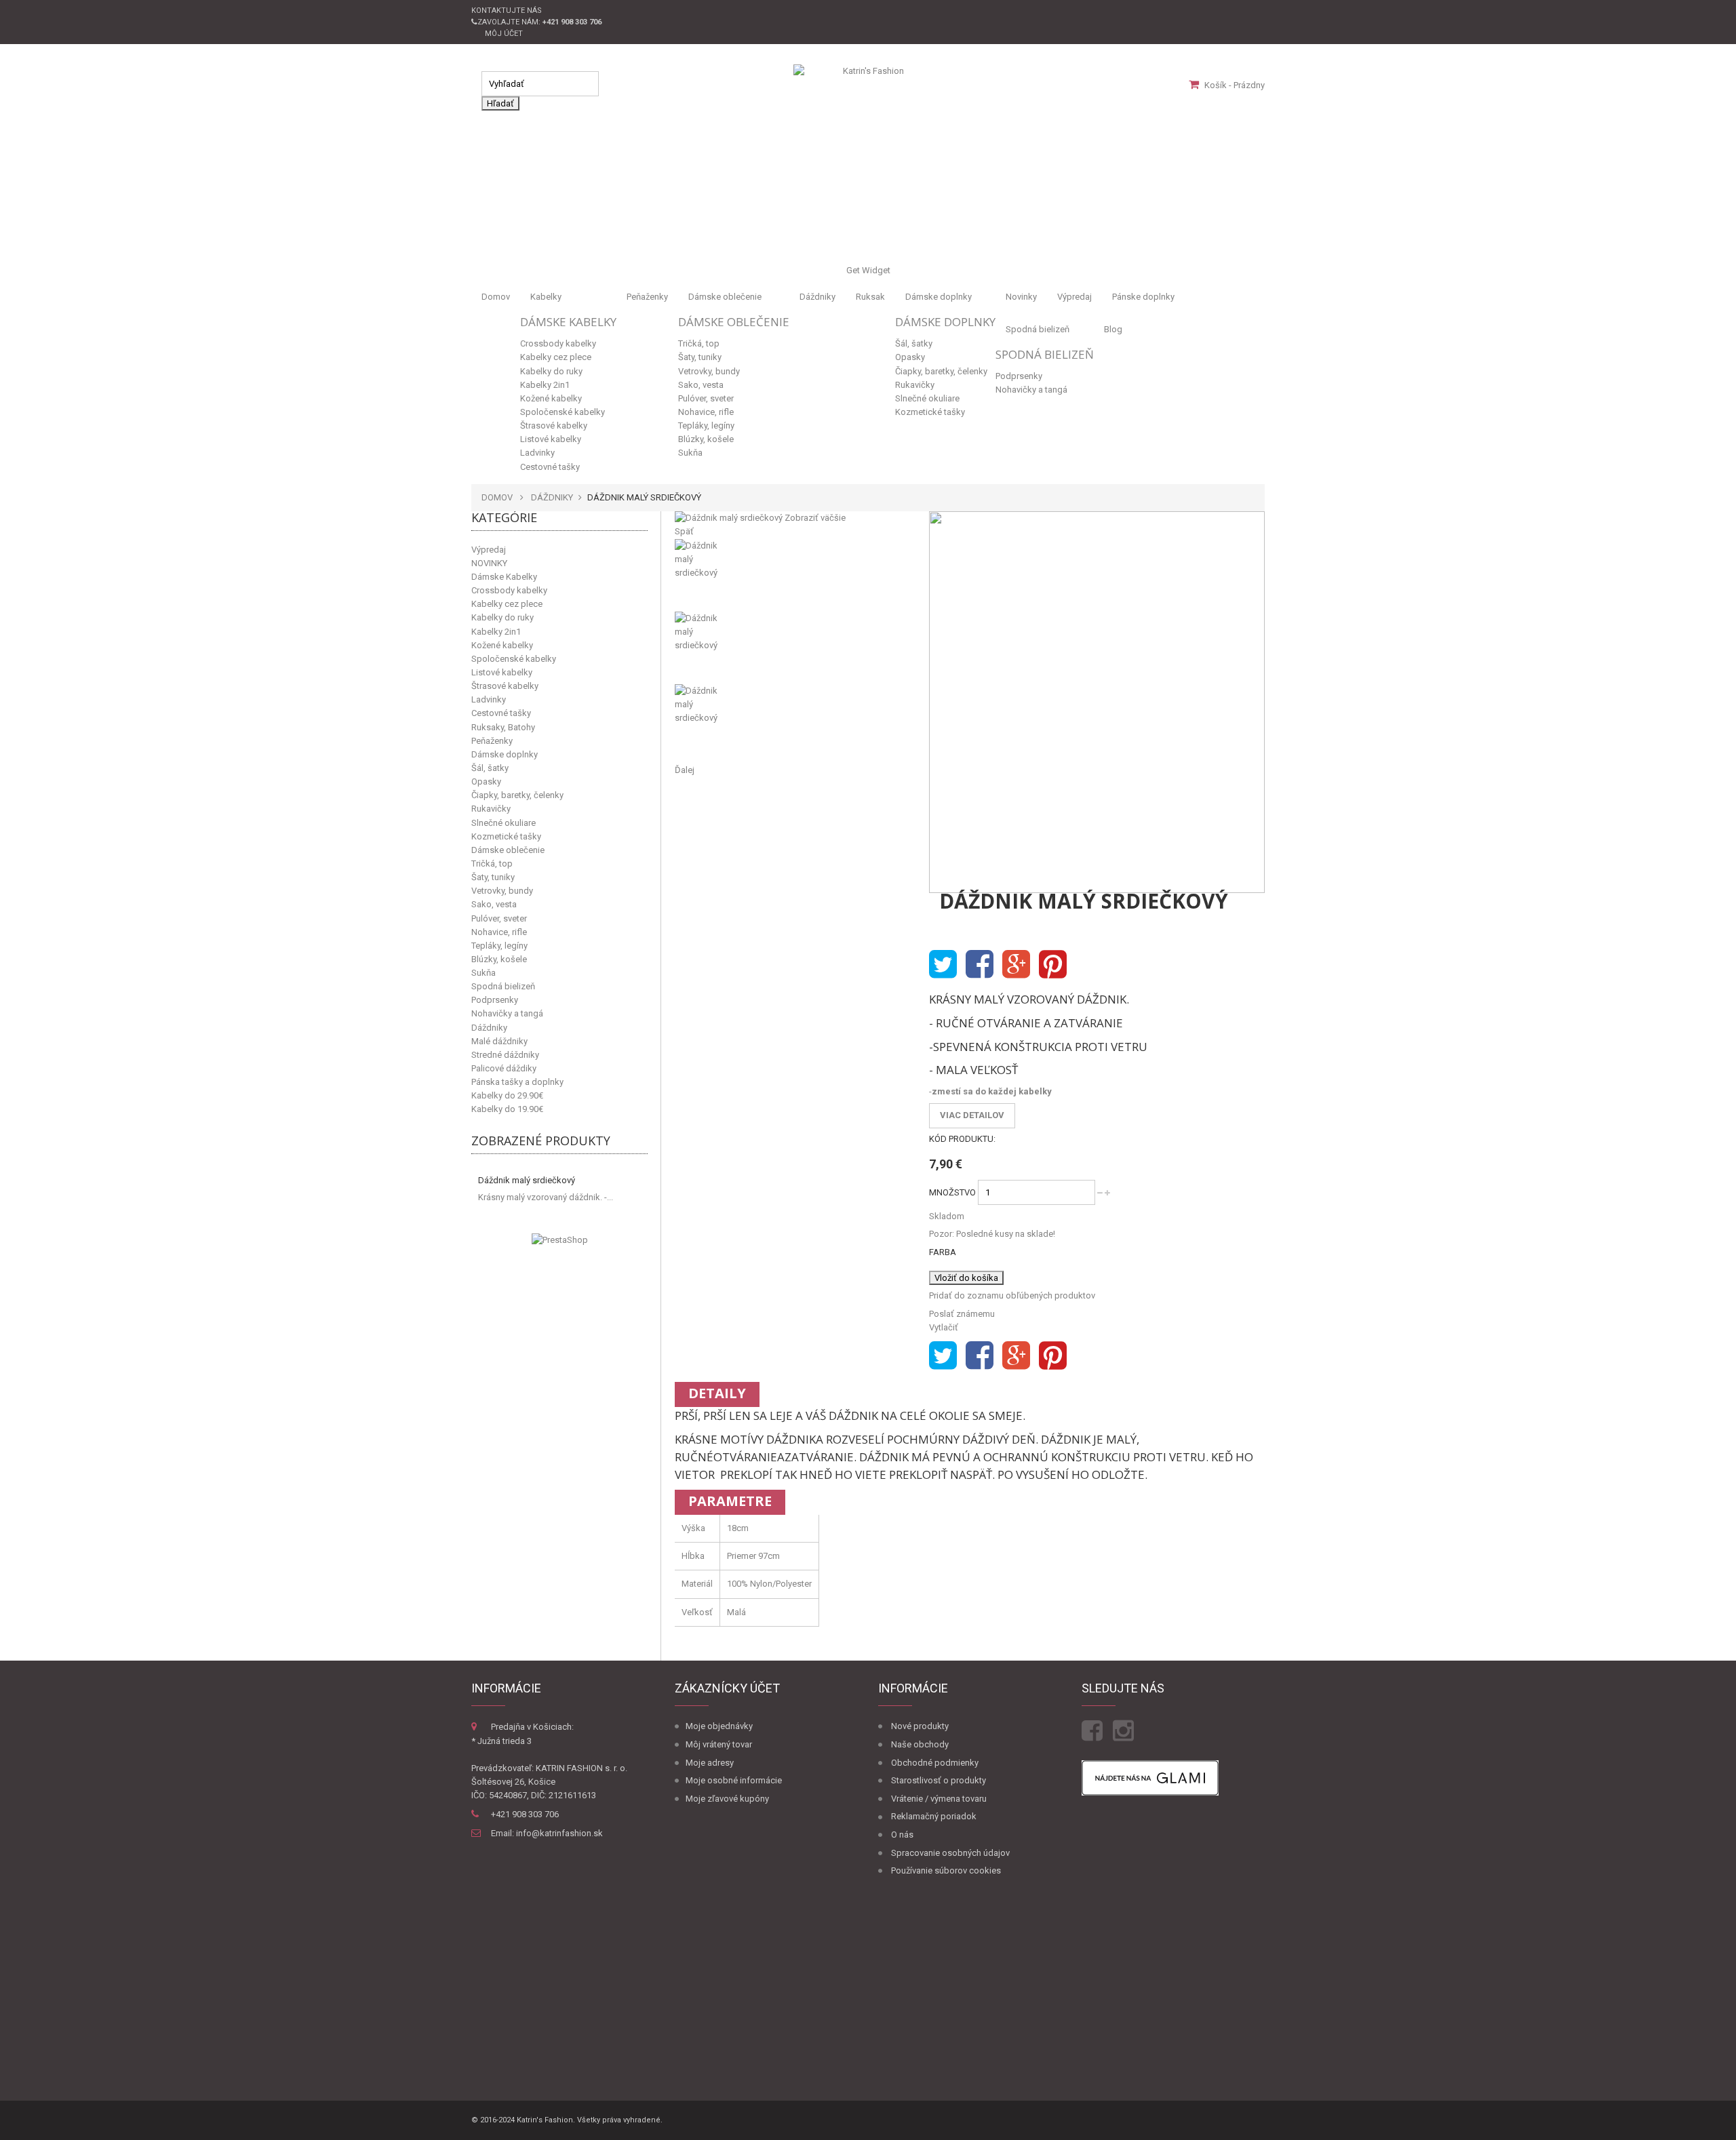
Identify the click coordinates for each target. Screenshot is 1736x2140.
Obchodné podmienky (935, 1763)
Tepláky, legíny (706, 425)
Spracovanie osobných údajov (950, 1853)
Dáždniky (817, 297)
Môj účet (504, 34)
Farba (944, 1252)
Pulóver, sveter (706, 398)
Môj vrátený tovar (719, 1744)
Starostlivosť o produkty (939, 1780)
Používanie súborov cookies (946, 1870)
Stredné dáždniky (505, 1055)
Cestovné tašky (550, 467)
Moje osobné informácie (734, 1780)
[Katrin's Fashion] (868, 85)
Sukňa (690, 453)
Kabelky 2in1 (545, 385)
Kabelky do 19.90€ (507, 1109)
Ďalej (685, 770)
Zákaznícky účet (727, 1688)
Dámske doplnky (939, 297)
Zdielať (980, 965)
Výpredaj (1074, 297)
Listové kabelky (551, 439)
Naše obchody (920, 1744)
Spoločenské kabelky (563, 412)
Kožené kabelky (551, 398)
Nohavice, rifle (706, 412)
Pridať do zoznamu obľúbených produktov (1012, 1295)
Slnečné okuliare (927, 398)
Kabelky (546, 297)
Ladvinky (537, 453)
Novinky (1021, 297)
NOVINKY (489, 563)
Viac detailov (972, 1115)
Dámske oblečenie (725, 297)
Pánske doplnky (1143, 297)
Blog (1113, 329)
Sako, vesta (701, 385)
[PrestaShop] (560, 1240)
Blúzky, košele (706, 439)
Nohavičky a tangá (1031, 390)
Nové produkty (920, 1726)
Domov (496, 297)
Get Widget (868, 270)
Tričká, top (699, 343)
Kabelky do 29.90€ (507, 1095)
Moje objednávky (719, 1726)
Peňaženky (647, 297)
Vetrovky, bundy (709, 371)
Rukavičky (915, 385)
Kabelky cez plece (556, 357)
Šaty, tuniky (700, 357)
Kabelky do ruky (551, 371)
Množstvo (952, 1192)
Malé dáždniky (499, 1041)
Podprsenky (1019, 376)
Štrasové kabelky (554, 425)
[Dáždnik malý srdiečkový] (792, 575)
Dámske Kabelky (568, 322)
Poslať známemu (962, 1314)
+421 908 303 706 (525, 1814)
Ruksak (870, 297)
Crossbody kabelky (558, 343)
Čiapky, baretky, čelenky (941, 371)
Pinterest (1053, 965)
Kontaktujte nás (507, 11)
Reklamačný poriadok (934, 1816)
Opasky (910, 357)
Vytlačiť (944, 1327)
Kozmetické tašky (930, 412)
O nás (902, 1835)
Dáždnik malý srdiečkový (527, 1180)
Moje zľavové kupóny (727, 1799)
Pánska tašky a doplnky (517, 1082)
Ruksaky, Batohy (503, 727)
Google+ (1016, 965)
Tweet (943, 965)
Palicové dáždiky (504, 1068)
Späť (684, 531)
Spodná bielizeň (1038, 329)
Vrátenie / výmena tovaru (939, 1799)
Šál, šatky (914, 343)
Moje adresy (710, 1763)
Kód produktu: (962, 1139)
